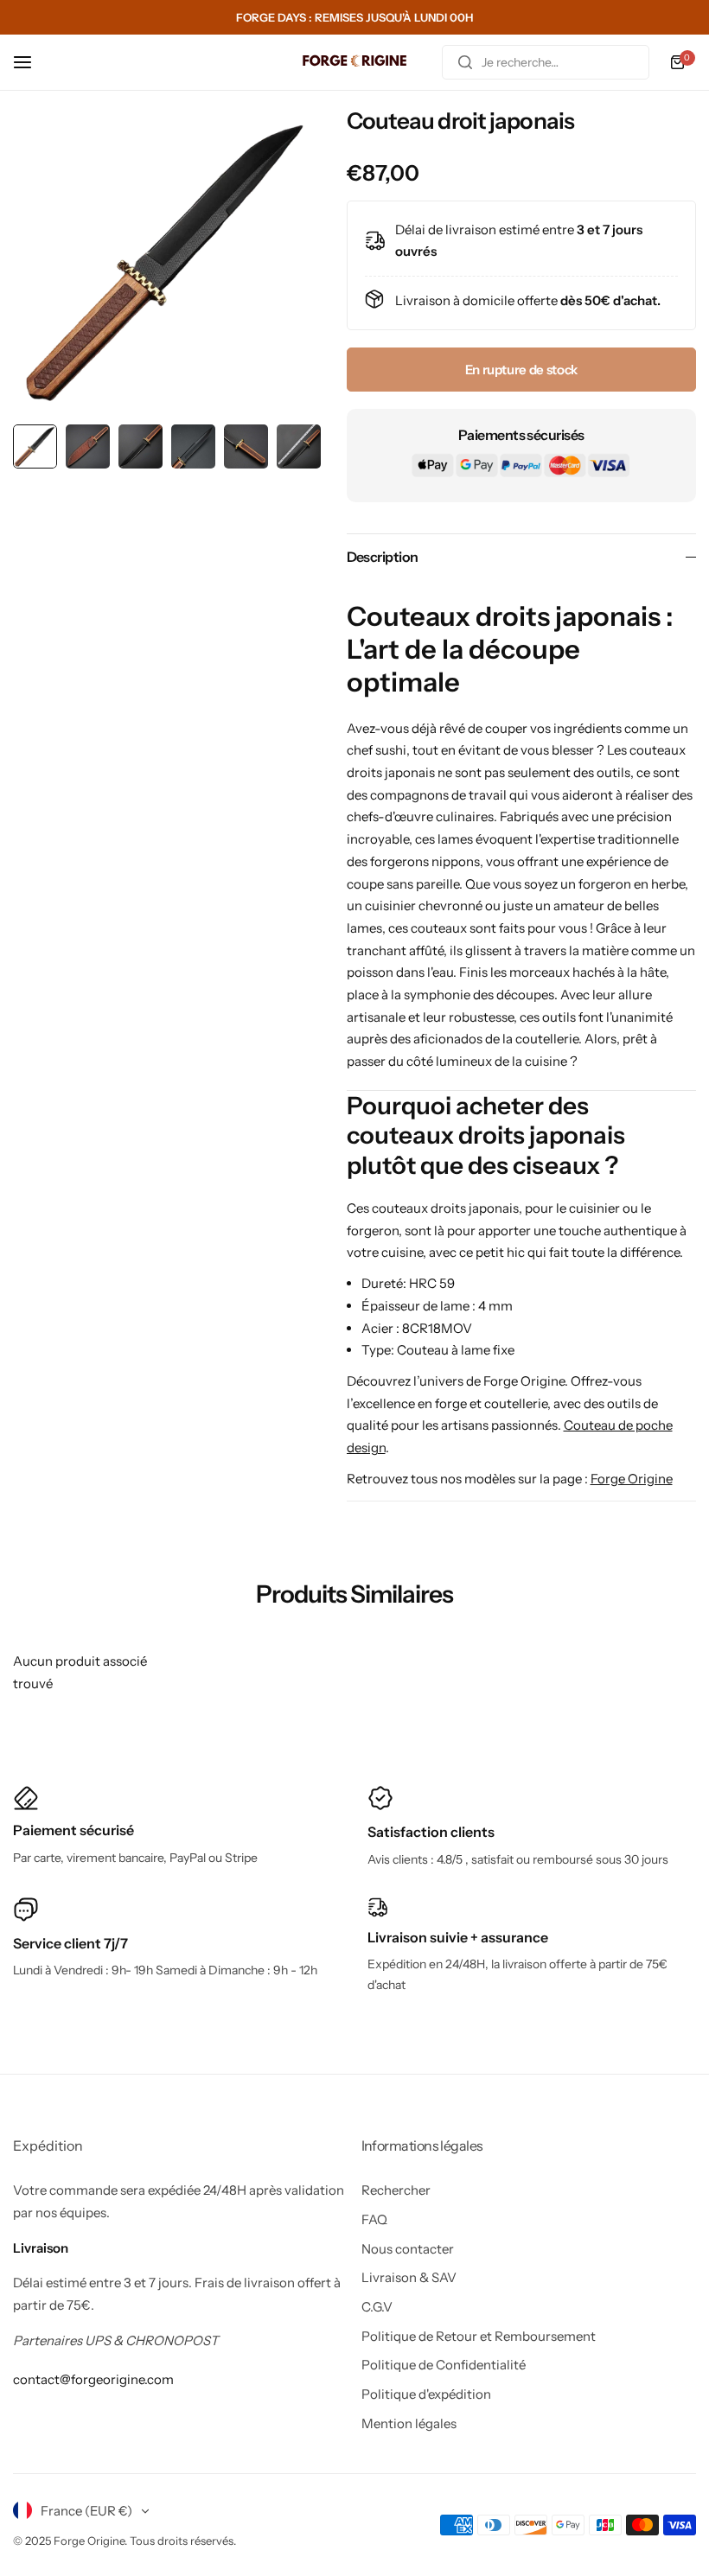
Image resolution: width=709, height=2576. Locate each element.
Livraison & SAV (409, 2277)
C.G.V (377, 2307)
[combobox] (546, 62)
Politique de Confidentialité (444, 2365)
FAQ (374, 2219)
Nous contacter (408, 2249)
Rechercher (396, 2190)
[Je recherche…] (465, 62)
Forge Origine (632, 1479)
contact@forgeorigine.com (93, 2379)
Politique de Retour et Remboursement (479, 2336)
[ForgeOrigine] (354, 63)
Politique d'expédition (426, 2394)
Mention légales (409, 2423)
